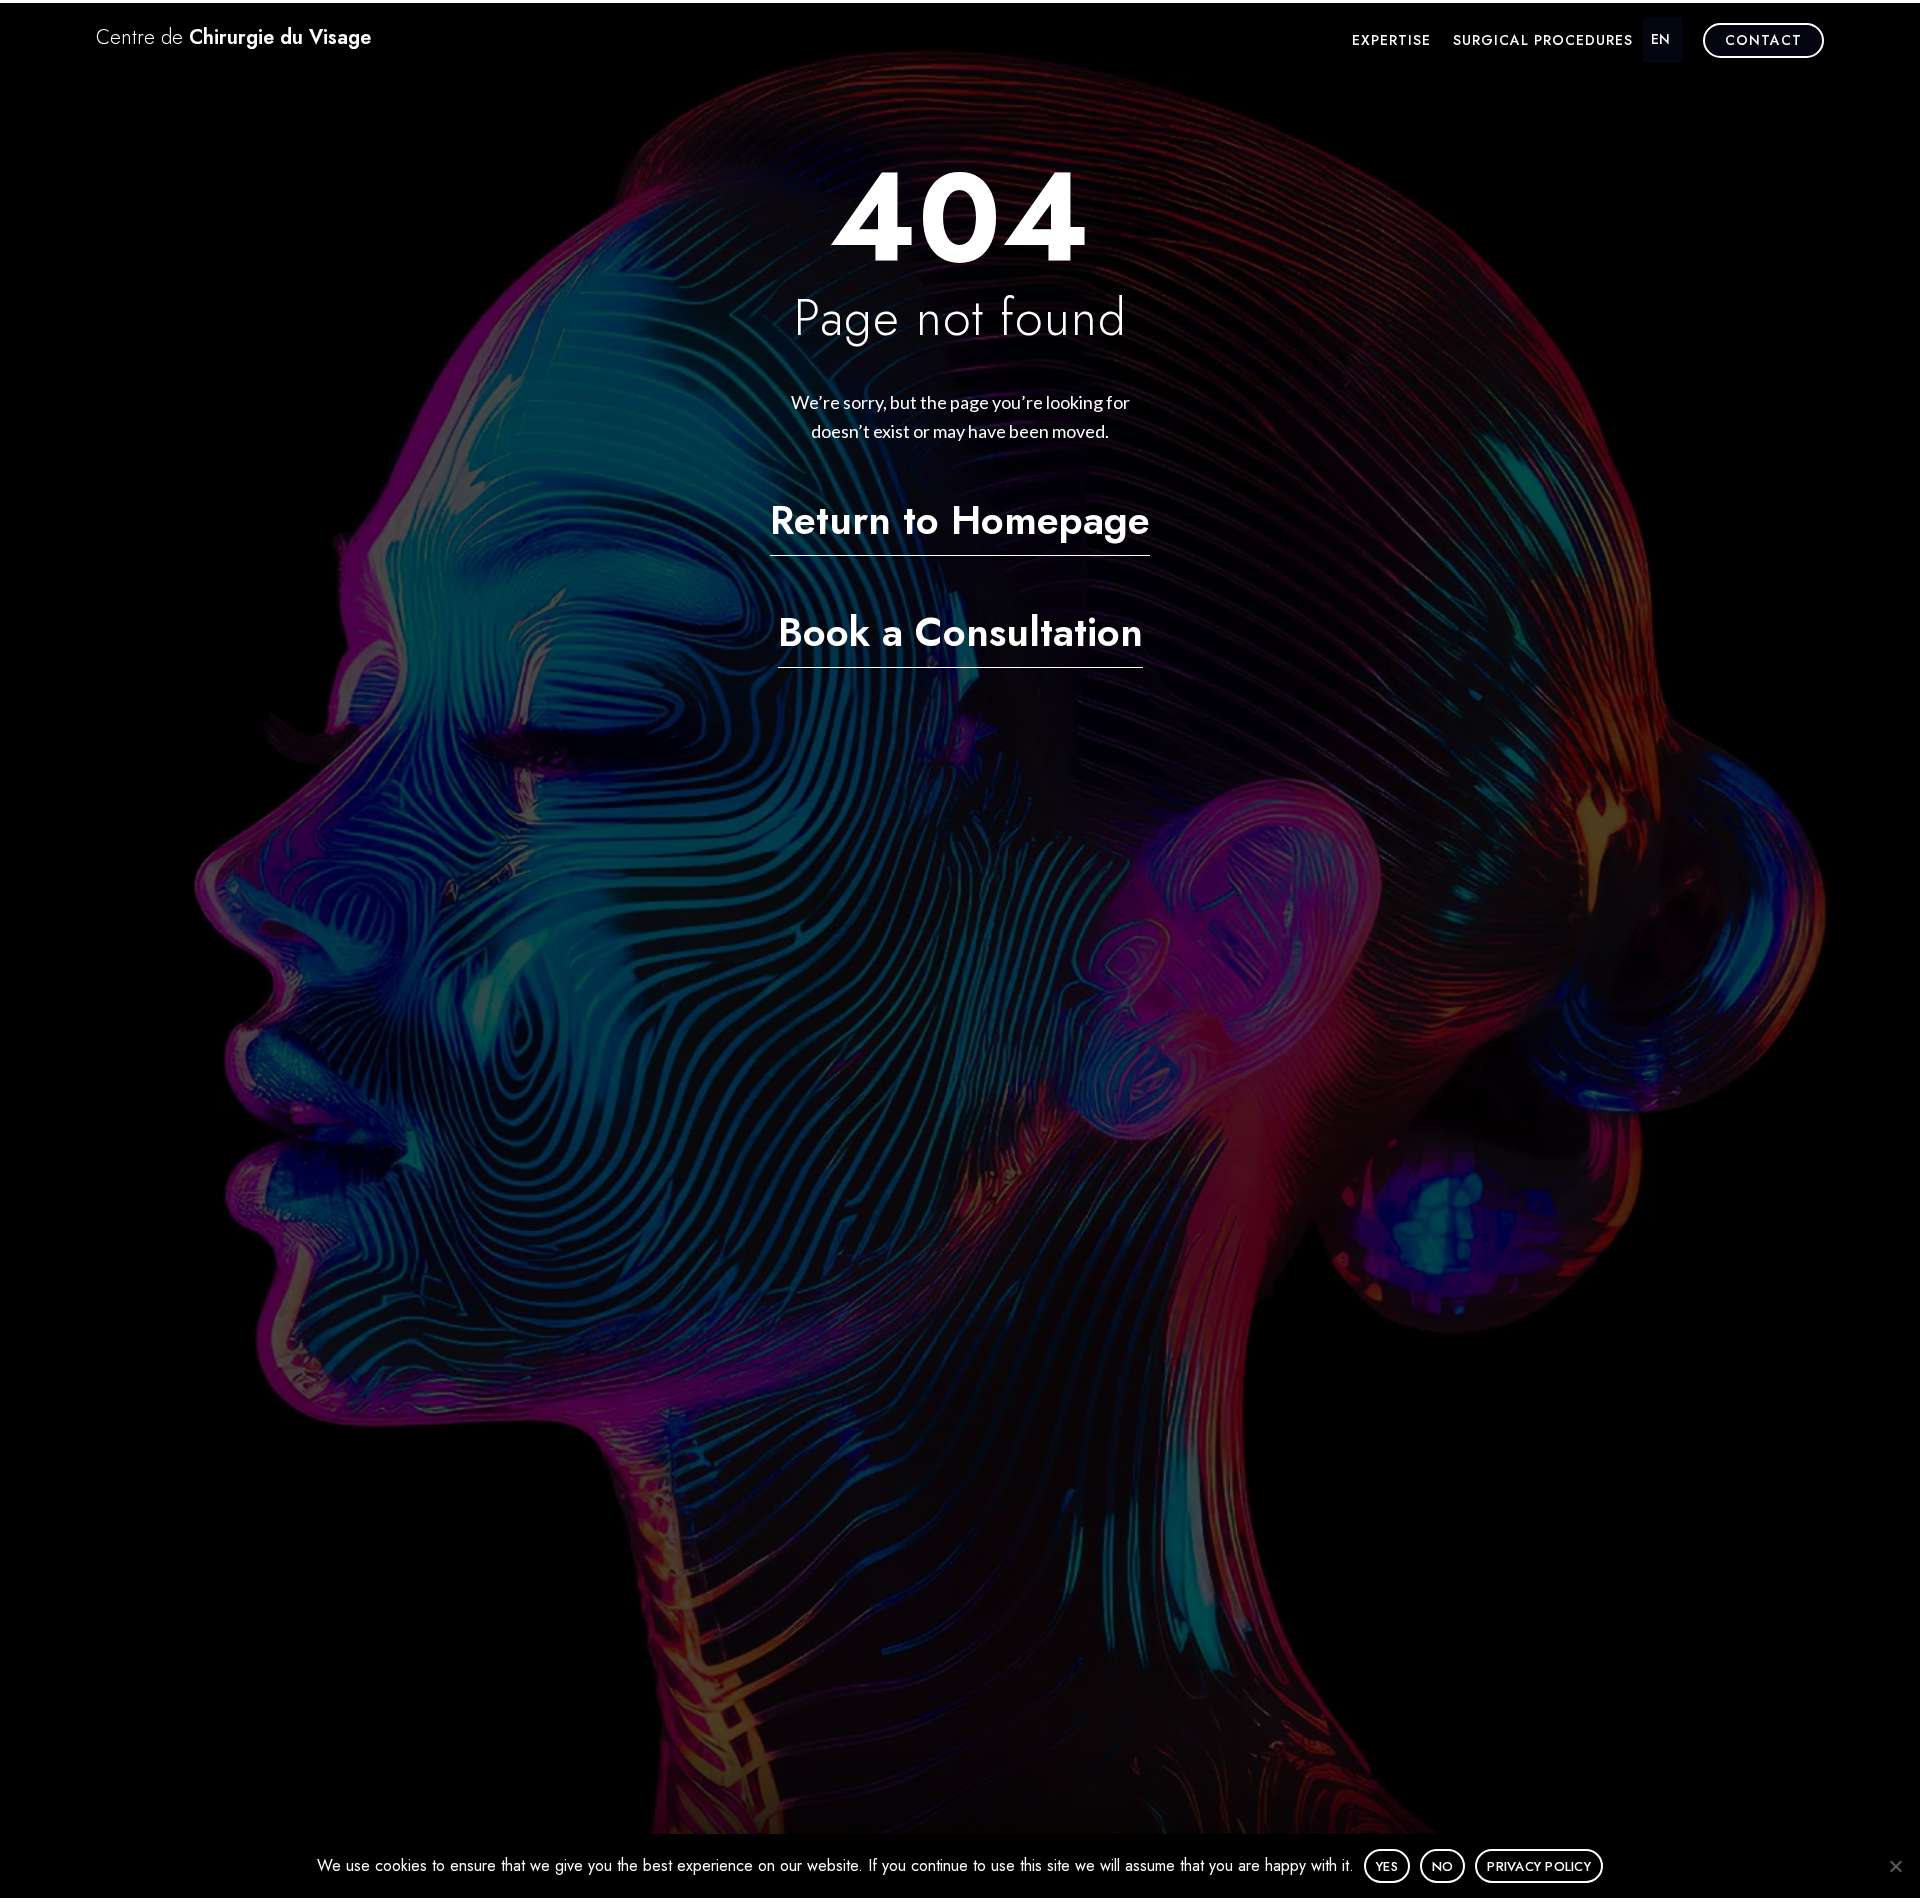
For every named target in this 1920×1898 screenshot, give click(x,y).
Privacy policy (1539, 1866)
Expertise (1391, 41)
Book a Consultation (960, 632)
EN (1660, 39)
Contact (1763, 40)
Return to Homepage (960, 520)
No (1443, 1866)
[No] (1895, 1866)
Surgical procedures (1543, 41)
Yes (1387, 1866)
